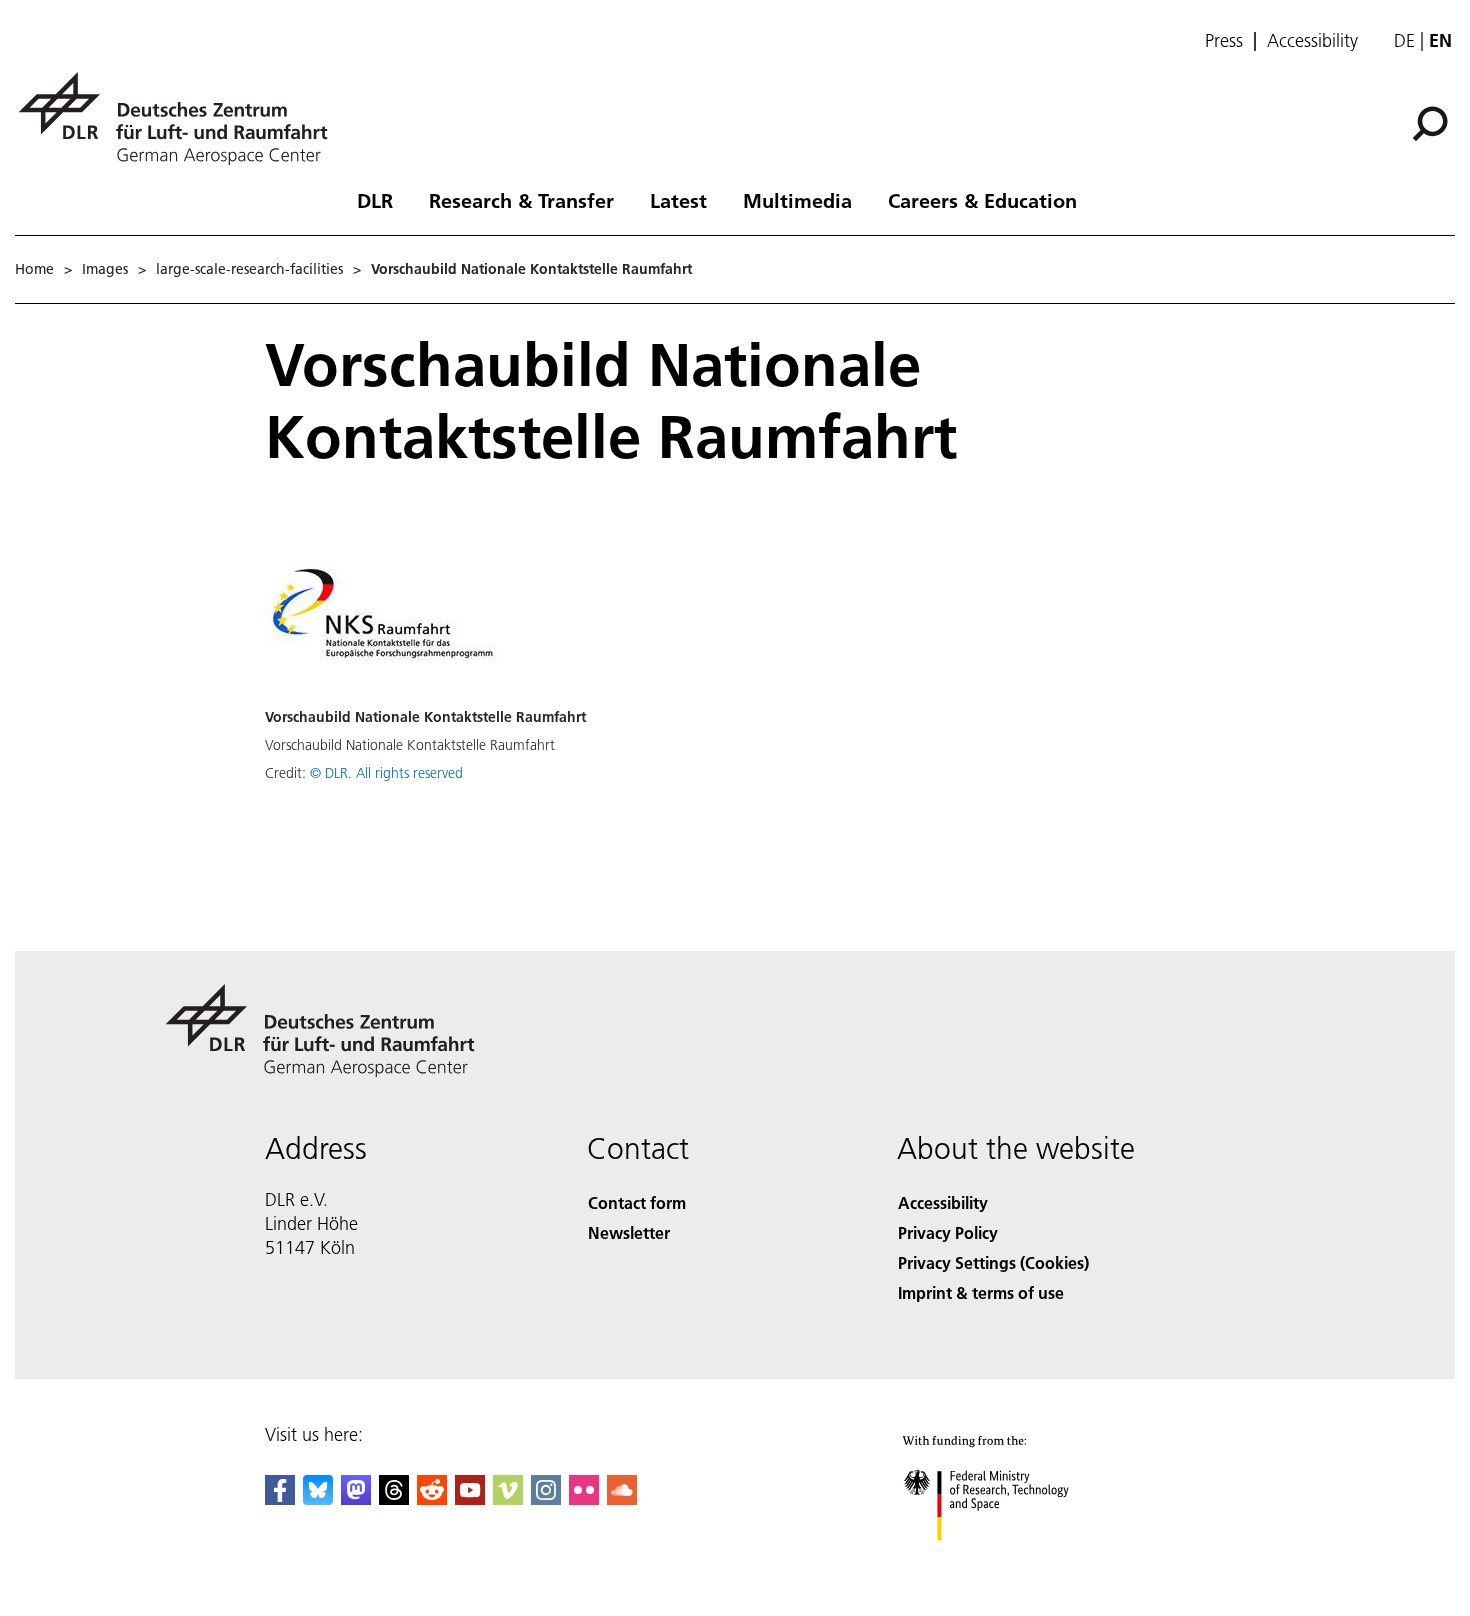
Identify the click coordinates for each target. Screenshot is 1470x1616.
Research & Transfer (521, 200)
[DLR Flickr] (584, 1498)
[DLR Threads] (394, 1498)
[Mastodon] (356, 1498)
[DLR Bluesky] (318, 1498)
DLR (375, 200)
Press (1224, 41)
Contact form (637, 1202)
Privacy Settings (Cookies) (993, 1262)
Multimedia (797, 200)
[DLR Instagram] (546, 1498)
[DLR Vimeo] (508, 1498)
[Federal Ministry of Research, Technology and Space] (1013, 1560)
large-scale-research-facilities (249, 269)
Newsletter (629, 1232)
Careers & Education (982, 200)
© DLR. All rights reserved (386, 773)
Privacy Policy (948, 1232)
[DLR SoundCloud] (622, 1498)
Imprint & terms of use (981, 1292)
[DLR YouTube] (470, 1498)
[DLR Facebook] (280, 1498)
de (1404, 40)
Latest (678, 200)
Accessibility (1312, 41)
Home (34, 269)
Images (105, 269)
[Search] (1432, 122)
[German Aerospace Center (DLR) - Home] (181, 118)
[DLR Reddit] (432, 1498)
